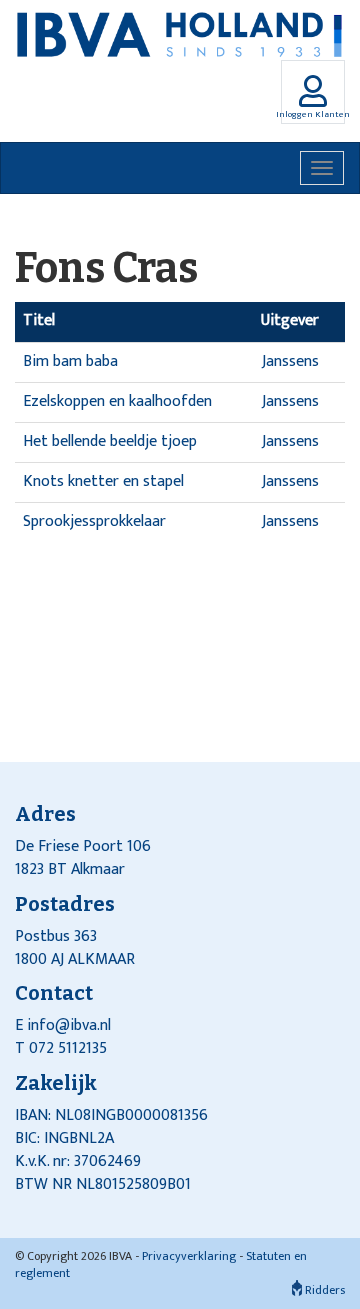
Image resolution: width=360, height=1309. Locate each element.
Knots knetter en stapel (103, 481)
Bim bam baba (70, 361)
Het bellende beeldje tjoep (110, 441)
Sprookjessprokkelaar (94, 521)
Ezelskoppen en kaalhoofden (117, 401)
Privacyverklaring (189, 1256)
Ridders (323, 1290)
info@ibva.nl (69, 1025)
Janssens (290, 361)
